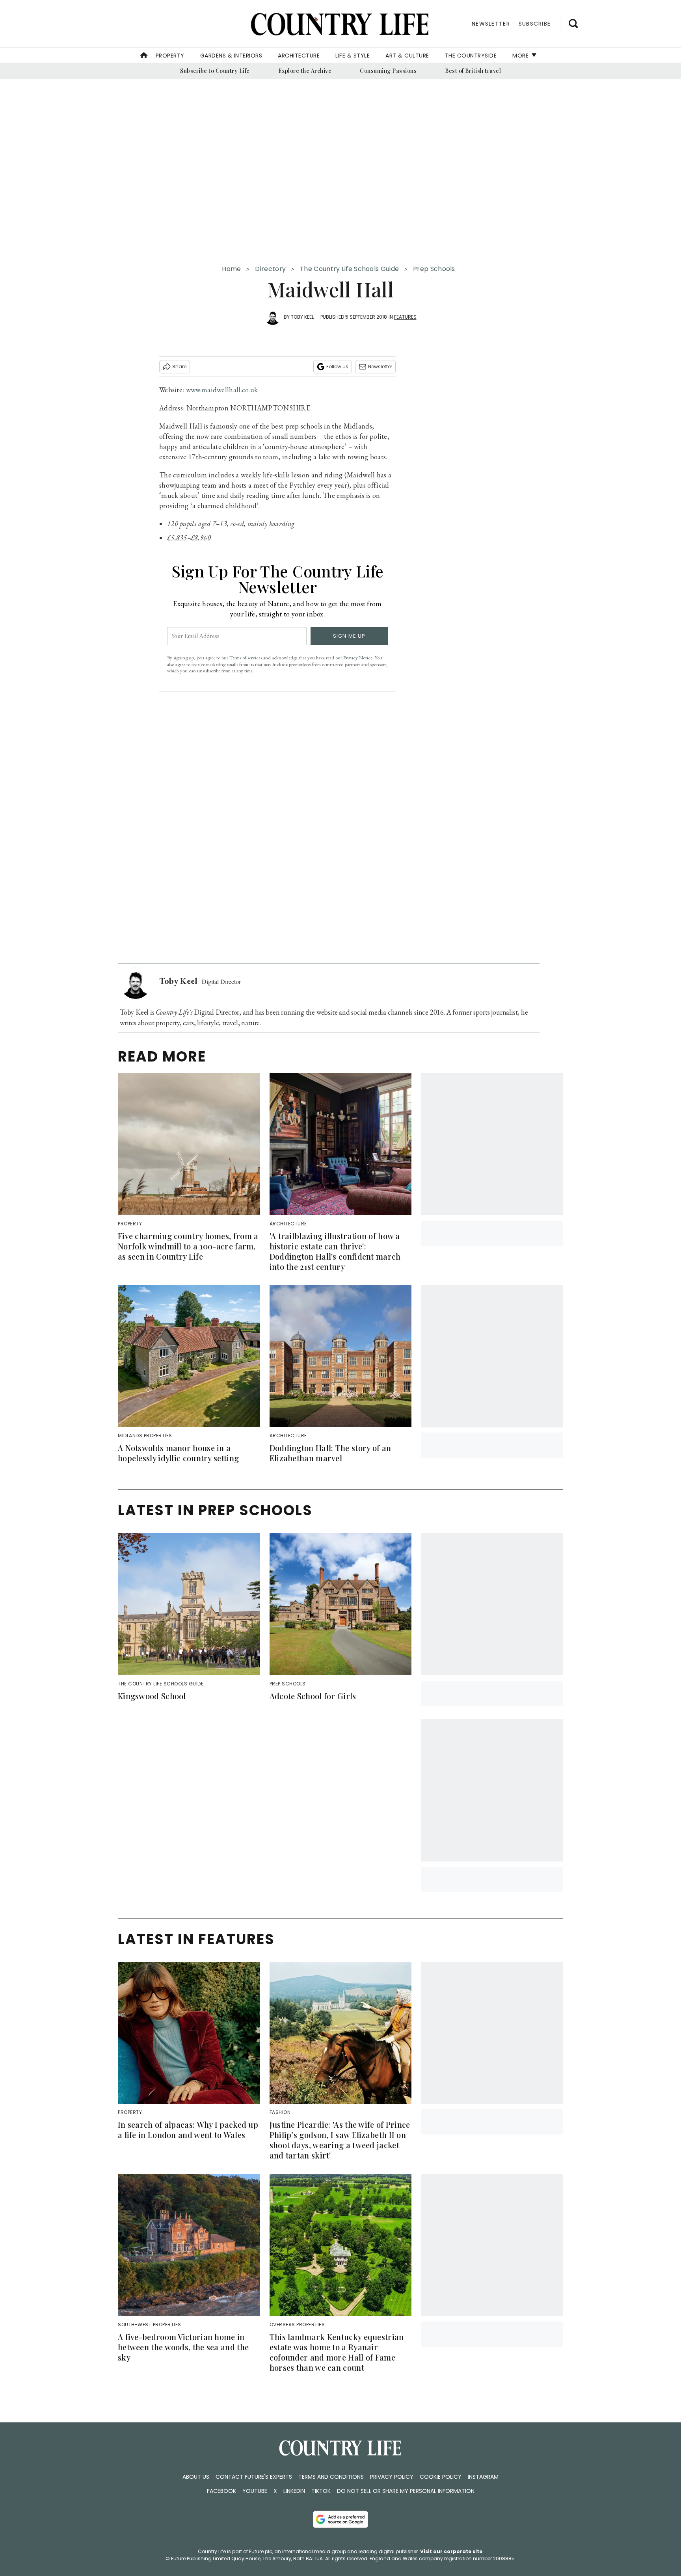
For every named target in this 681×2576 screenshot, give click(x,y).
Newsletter (380, 367)
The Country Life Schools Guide (349, 269)
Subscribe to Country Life (215, 71)
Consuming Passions (388, 71)
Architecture (299, 56)
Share (179, 367)
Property (170, 56)
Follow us (337, 367)
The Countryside (471, 56)
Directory (270, 269)
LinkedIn (294, 2491)
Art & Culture (407, 56)
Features (405, 317)
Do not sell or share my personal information (406, 2491)
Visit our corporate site (451, 2551)
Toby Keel (302, 317)
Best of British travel (473, 71)
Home (231, 269)
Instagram (483, 2477)
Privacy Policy (392, 2477)
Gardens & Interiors (231, 56)
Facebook (221, 2491)
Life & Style (353, 56)
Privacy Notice (358, 658)
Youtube (255, 2491)
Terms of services (246, 658)
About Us (196, 2477)
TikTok (321, 2491)
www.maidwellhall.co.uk (222, 390)
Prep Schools (434, 269)
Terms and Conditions (331, 2477)
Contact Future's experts (254, 2477)
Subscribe (535, 24)
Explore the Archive (305, 71)
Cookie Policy (441, 2477)
